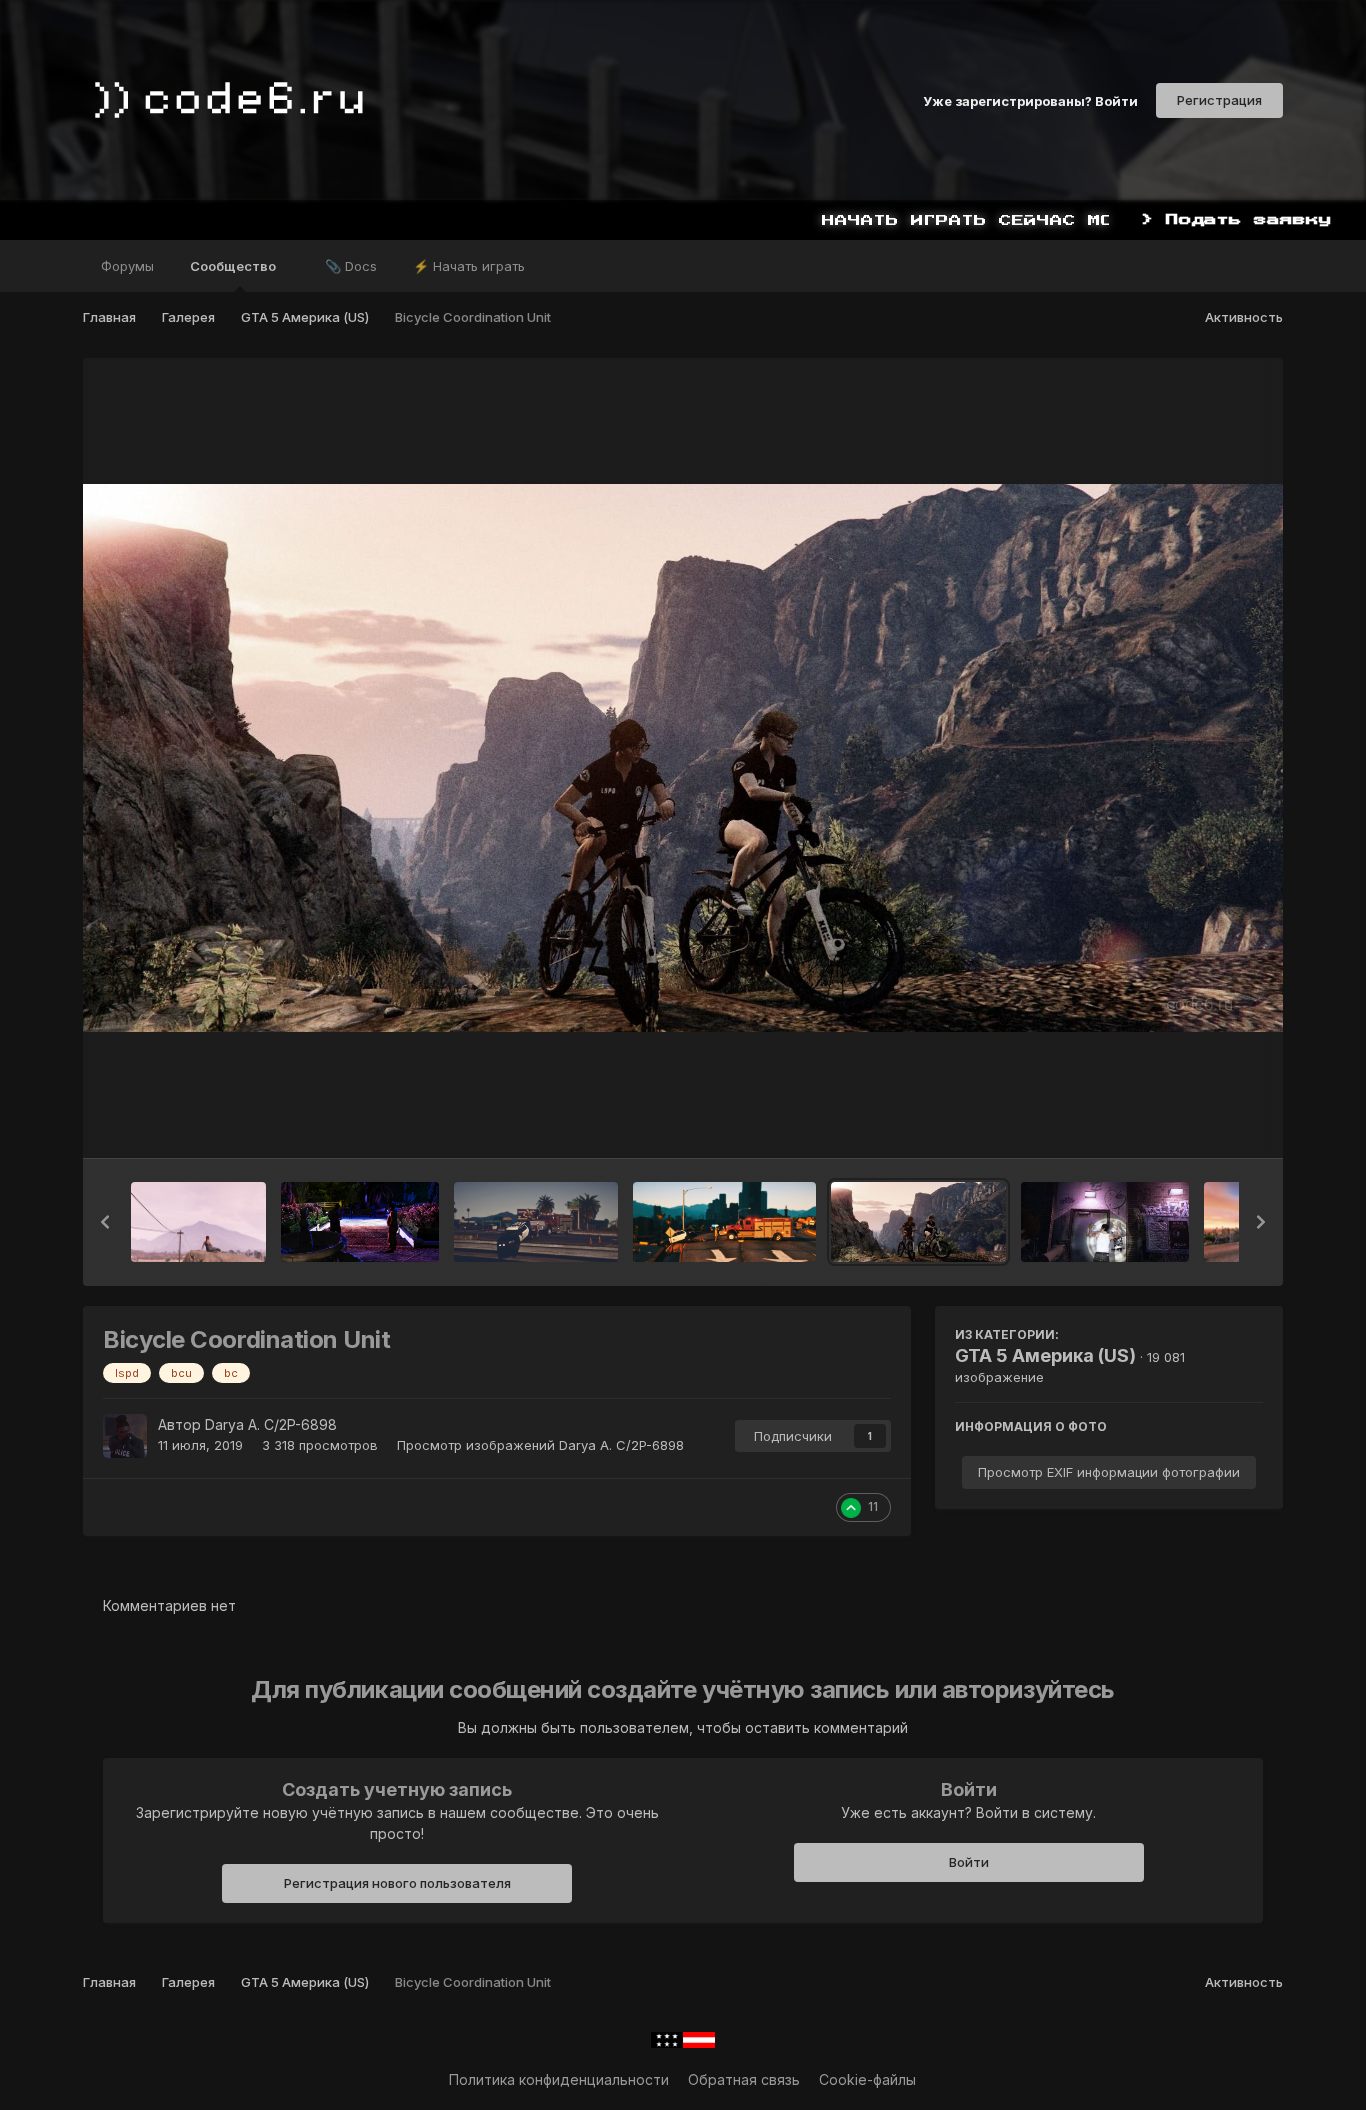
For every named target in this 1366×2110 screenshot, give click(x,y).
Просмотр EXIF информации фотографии (1109, 1472)
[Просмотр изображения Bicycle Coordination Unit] (918, 1222)
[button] (105, 1222)
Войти (969, 1862)
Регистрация (1219, 100)
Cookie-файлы (867, 2079)
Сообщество (234, 266)
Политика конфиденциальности (559, 2079)
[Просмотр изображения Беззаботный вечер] (198, 1222)
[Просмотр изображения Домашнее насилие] (360, 1222)
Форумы (127, 266)
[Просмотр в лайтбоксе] (682, 758)
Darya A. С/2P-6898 (271, 1424)
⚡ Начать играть (469, 266)
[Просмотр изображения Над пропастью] (536, 1222)
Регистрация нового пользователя (397, 1883)
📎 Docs (351, 266)
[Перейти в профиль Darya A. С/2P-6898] (125, 1436)
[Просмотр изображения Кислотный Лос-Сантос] (1105, 1222)
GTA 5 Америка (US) (1045, 1355)
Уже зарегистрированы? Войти (1030, 100)
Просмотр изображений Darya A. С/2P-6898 (540, 1445)
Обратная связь (744, 2079)
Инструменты (1192, 1122)
